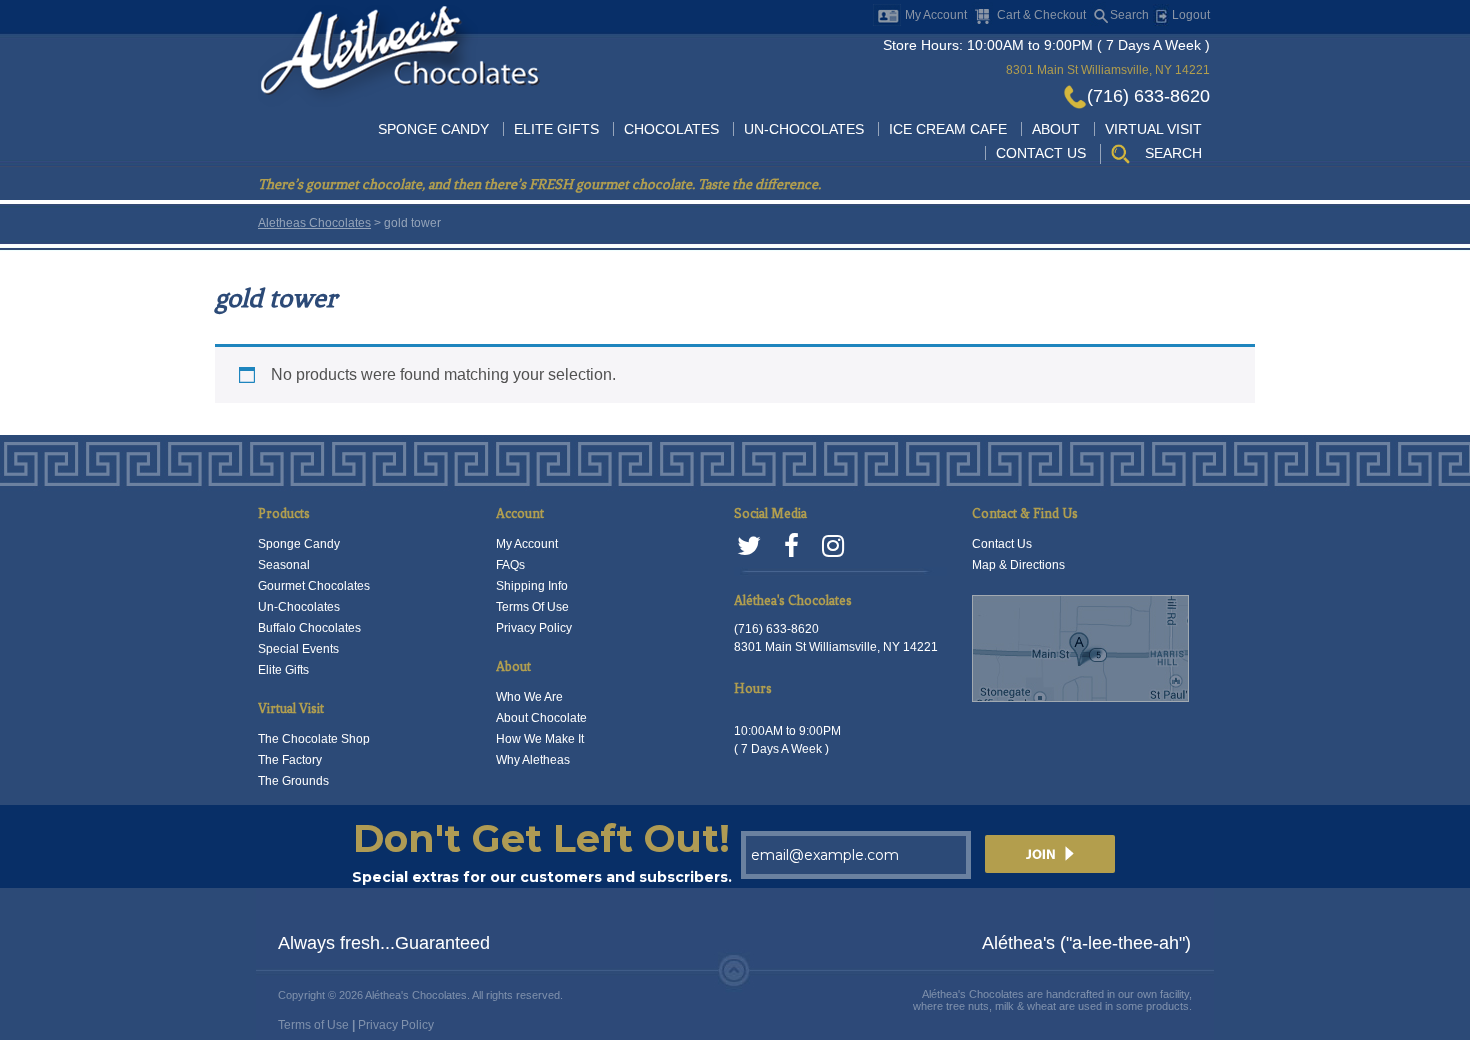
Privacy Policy (534, 628)
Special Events (298, 649)
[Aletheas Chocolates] (399, 54)
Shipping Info (532, 586)
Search (1129, 15)
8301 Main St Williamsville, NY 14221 (1108, 70)
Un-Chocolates (804, 129)
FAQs (510, 565)
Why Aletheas (533, 760)
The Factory (290, 760)
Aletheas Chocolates (314, 223)
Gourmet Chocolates (314, 586)
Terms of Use (313, 1025)
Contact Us (1041, 153)
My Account (936, 15)
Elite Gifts (556, 129)
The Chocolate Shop (314, 739)
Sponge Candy (433, 129)
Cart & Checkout (1041, 15)
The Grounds (293, 781)
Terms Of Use (532, 607)
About (1056, 129)
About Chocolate (541, 718)
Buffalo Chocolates (309, 628)
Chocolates (671, 129)
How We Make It (540, 739)
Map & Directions (1018, 565)
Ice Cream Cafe (948, 129)
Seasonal (284, 565)
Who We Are (529, 697)
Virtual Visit (1153, 129)
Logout (1189, 15)
